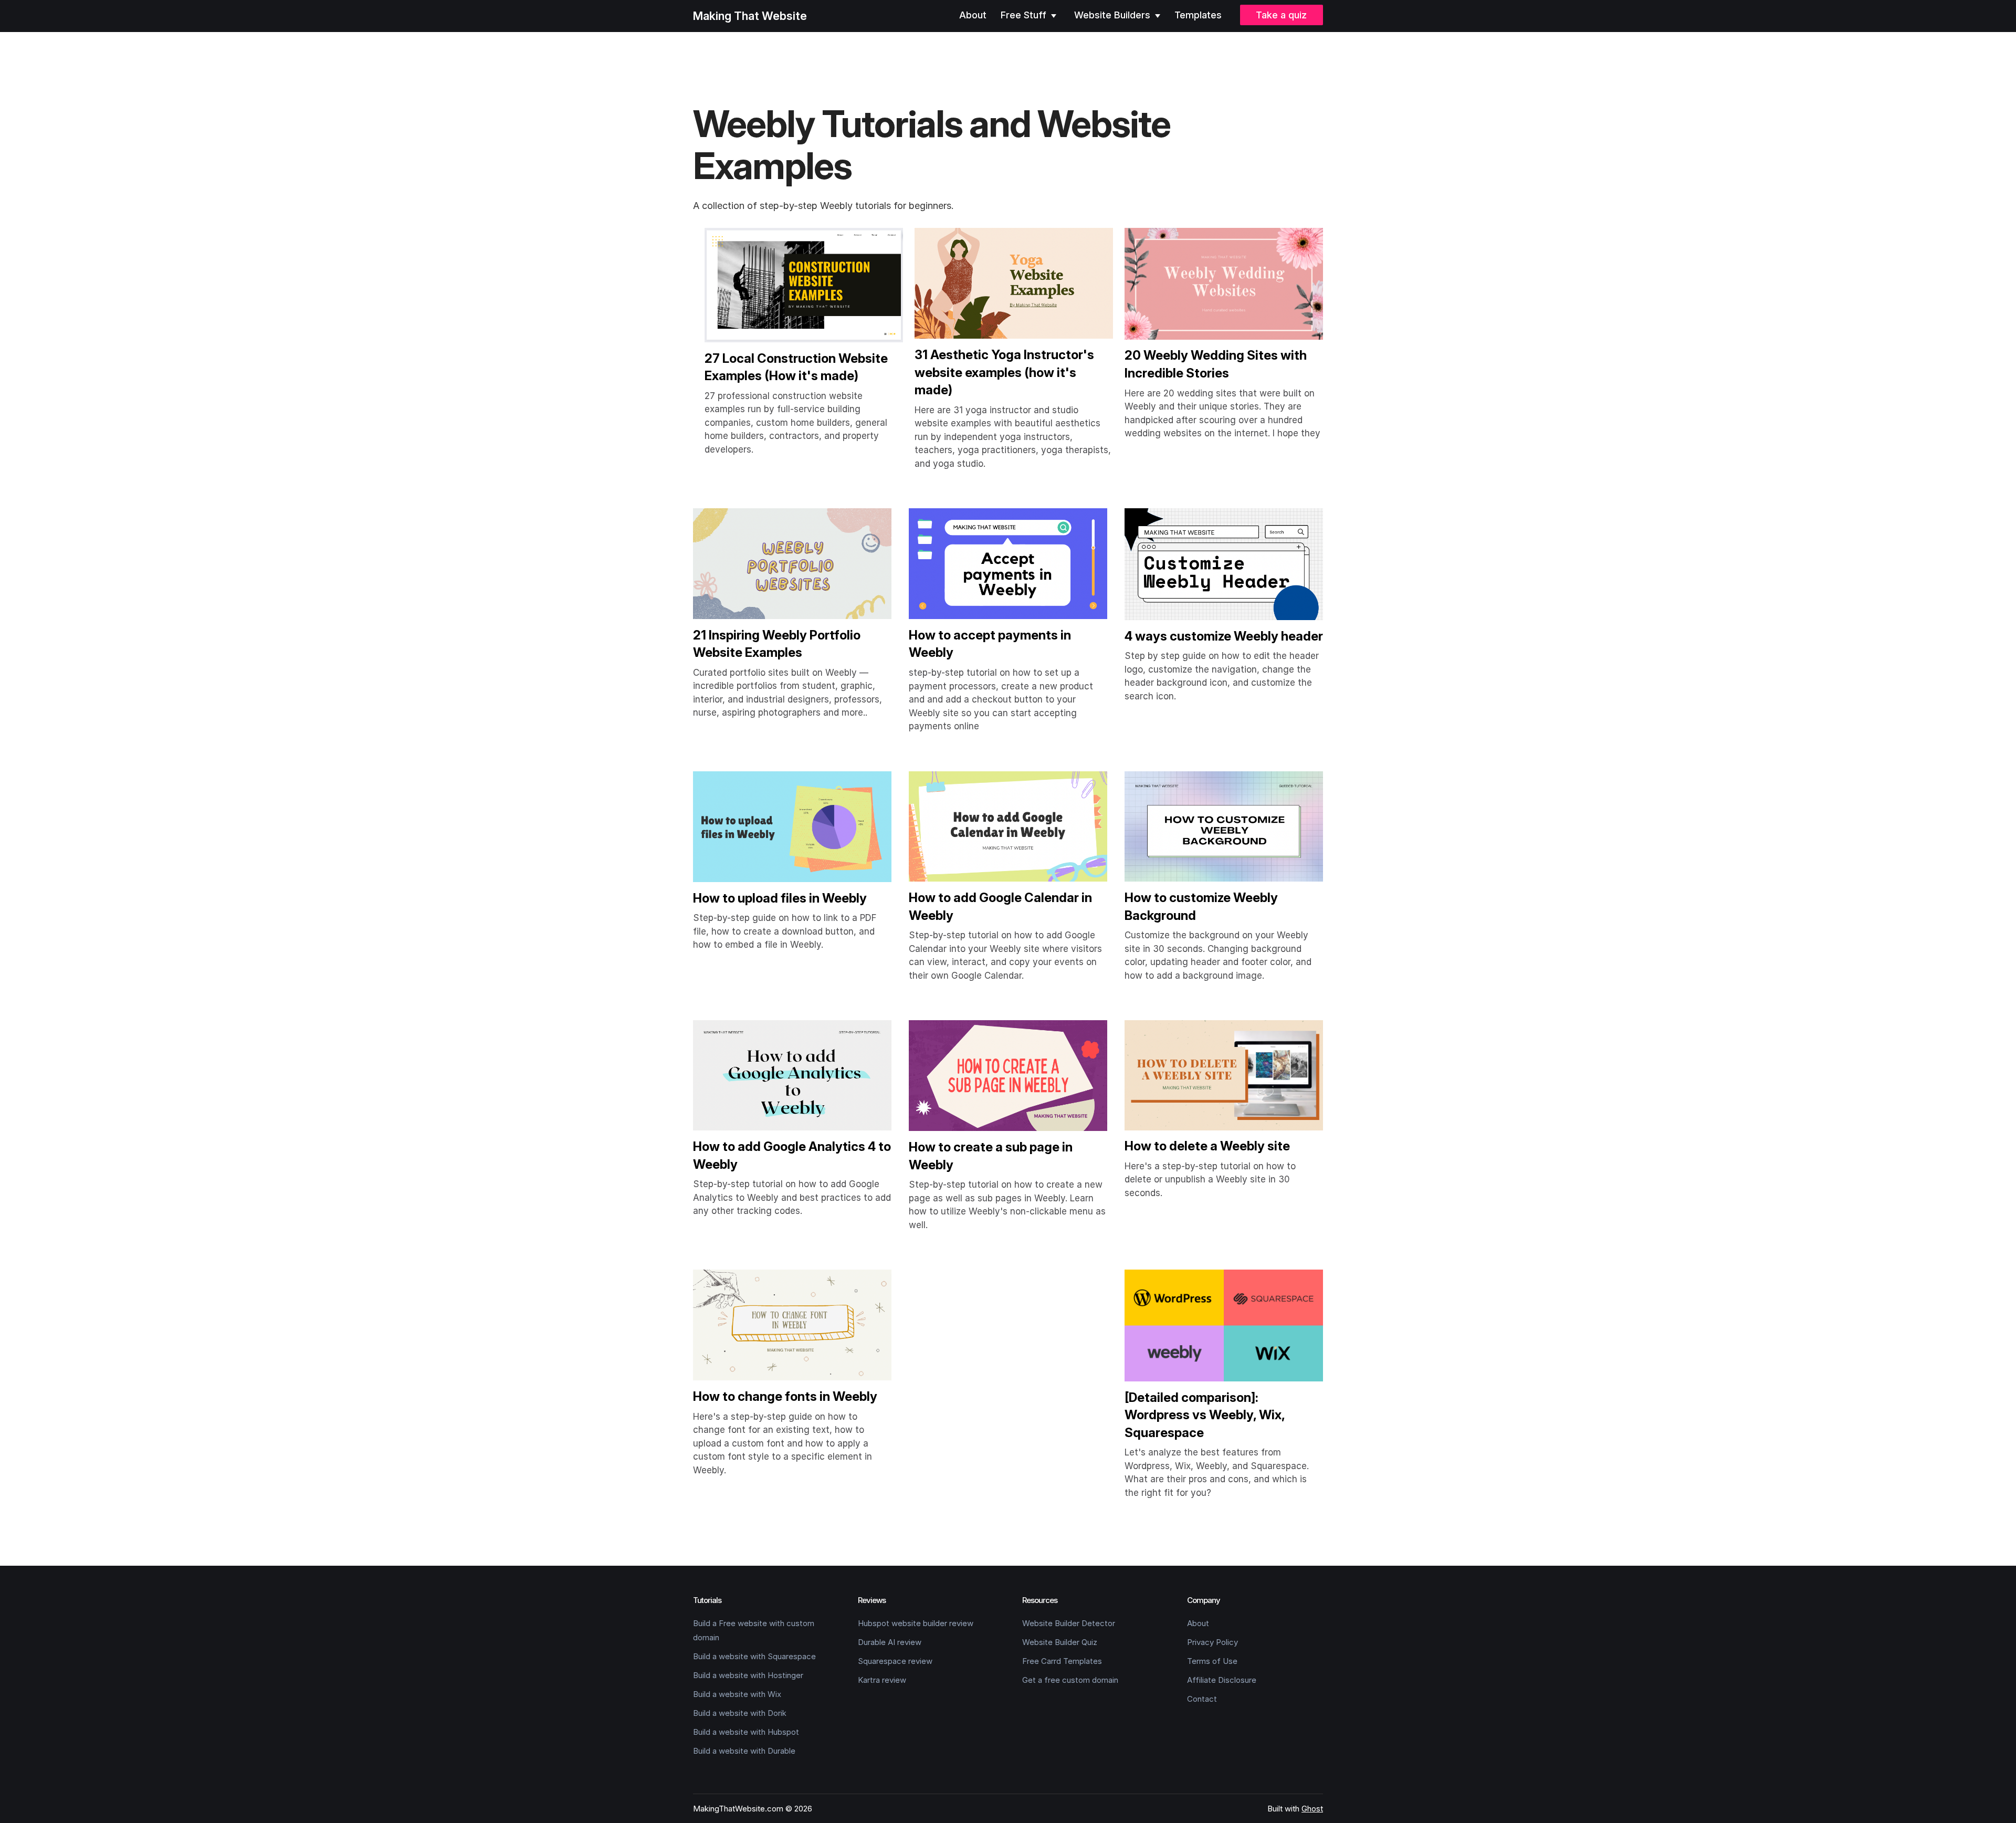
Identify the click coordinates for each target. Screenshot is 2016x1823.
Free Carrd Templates (1062, 1661)
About (973, 15)
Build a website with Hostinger (748, 1675)
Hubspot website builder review (916, 1623)
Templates (1198, 15)
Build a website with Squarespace (754, 1656)
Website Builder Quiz (1060, 1642)
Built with (1295, 1809)
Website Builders (1114, 15)
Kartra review (882, 1680)
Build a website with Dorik (740, 1713)
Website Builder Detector (1069, 1623)
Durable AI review (890, 1642)
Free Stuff (1025, 15)
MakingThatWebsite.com (738, 1809)
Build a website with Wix (737, 1694)
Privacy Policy (1212, 1642)
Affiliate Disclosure (1222, 1680)
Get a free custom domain (1070, 1680)
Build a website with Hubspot (746, 1732)
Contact (1202, 1699)
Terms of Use (1212, 1661)
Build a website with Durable (744, 1751)
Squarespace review (895, 1661)
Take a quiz (1281, 15)
